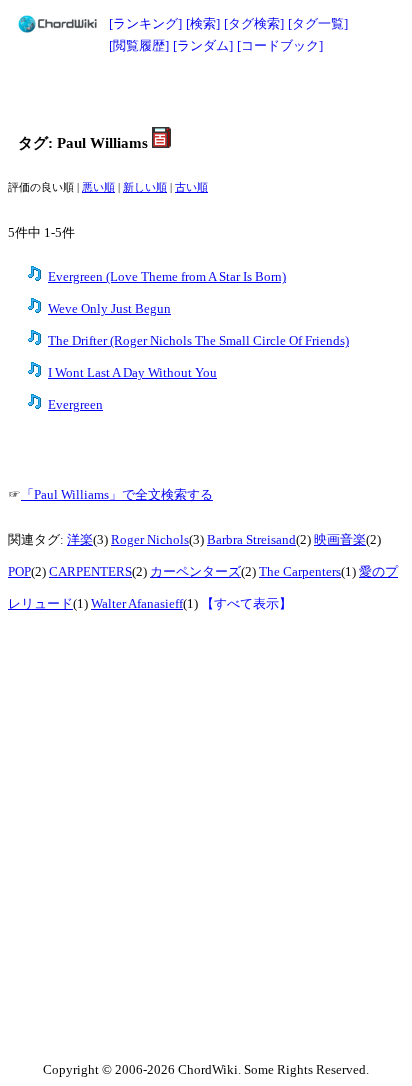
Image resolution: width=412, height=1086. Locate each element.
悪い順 (98, 187)
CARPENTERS (90, 572)
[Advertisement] (206, 92)
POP (19, 572)
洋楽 (80, 540)
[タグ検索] (254, 23)
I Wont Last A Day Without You (132, 373)
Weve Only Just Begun (109, 309)
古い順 (191, 187)
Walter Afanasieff (137, 604)
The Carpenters (300, 572)
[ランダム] (203, 45)
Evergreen (75, 405)
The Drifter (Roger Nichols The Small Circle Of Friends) (198, 341)
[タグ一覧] (318, 23)
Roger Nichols (150, 540)
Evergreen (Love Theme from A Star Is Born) (167, 277)
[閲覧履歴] (139, 45)
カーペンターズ (195, 572)
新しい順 (145, 187)
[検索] (203, 23)
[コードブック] (280, 45)
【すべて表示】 (246, 604)
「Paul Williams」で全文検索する (117, 495)
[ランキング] (145, 23)
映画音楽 (340, 540)
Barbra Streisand (251, 540)
